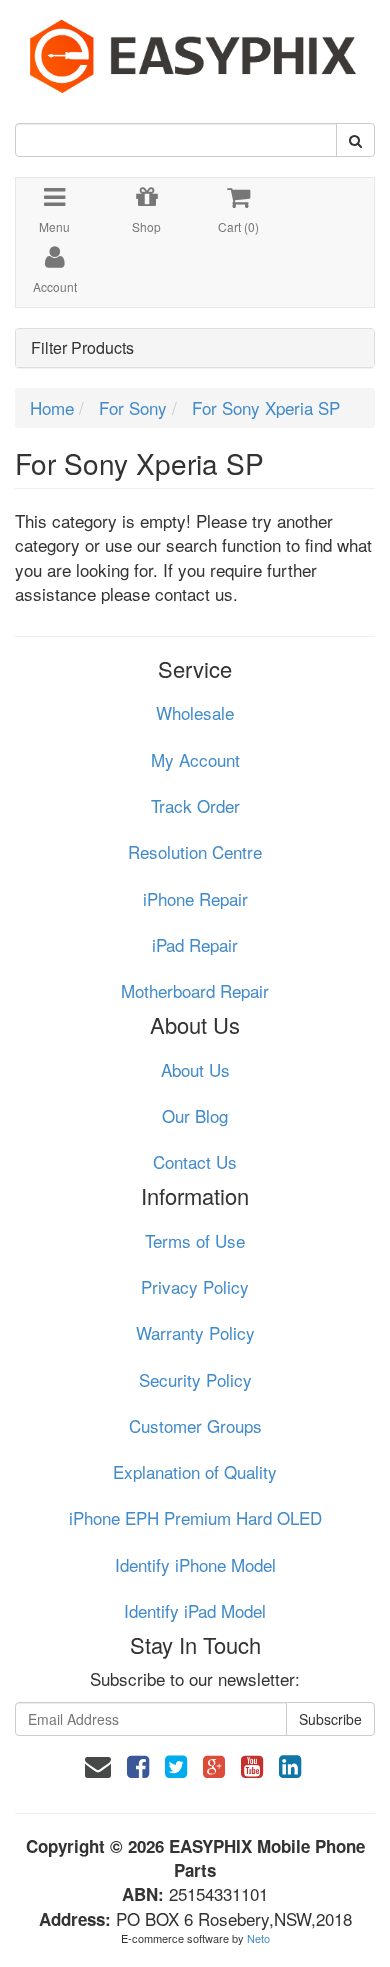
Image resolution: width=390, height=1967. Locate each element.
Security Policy (195, 1379)
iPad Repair (195, 944)
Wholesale (195, 712)
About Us (195, 1069)
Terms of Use (195, 1240)
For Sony (133, 407)
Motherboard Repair (195, 990)
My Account (195, 759)
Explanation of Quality (195, 1471)
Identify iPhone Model (195, 1564)
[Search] (355, 140)
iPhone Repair (195, 898)
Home (52, 407)
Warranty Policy (195, 1332)
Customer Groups (195, 1425)
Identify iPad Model (195, 1610)
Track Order (195, 805)
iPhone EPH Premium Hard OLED (195, 1517)
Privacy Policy (195, 1286)
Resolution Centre (195, 851)
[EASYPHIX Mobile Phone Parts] (195, 48)
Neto (258, 1938)
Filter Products (82, 348)
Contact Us (195, 1161)
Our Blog (195, 1115)
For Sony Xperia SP (266, 407)
